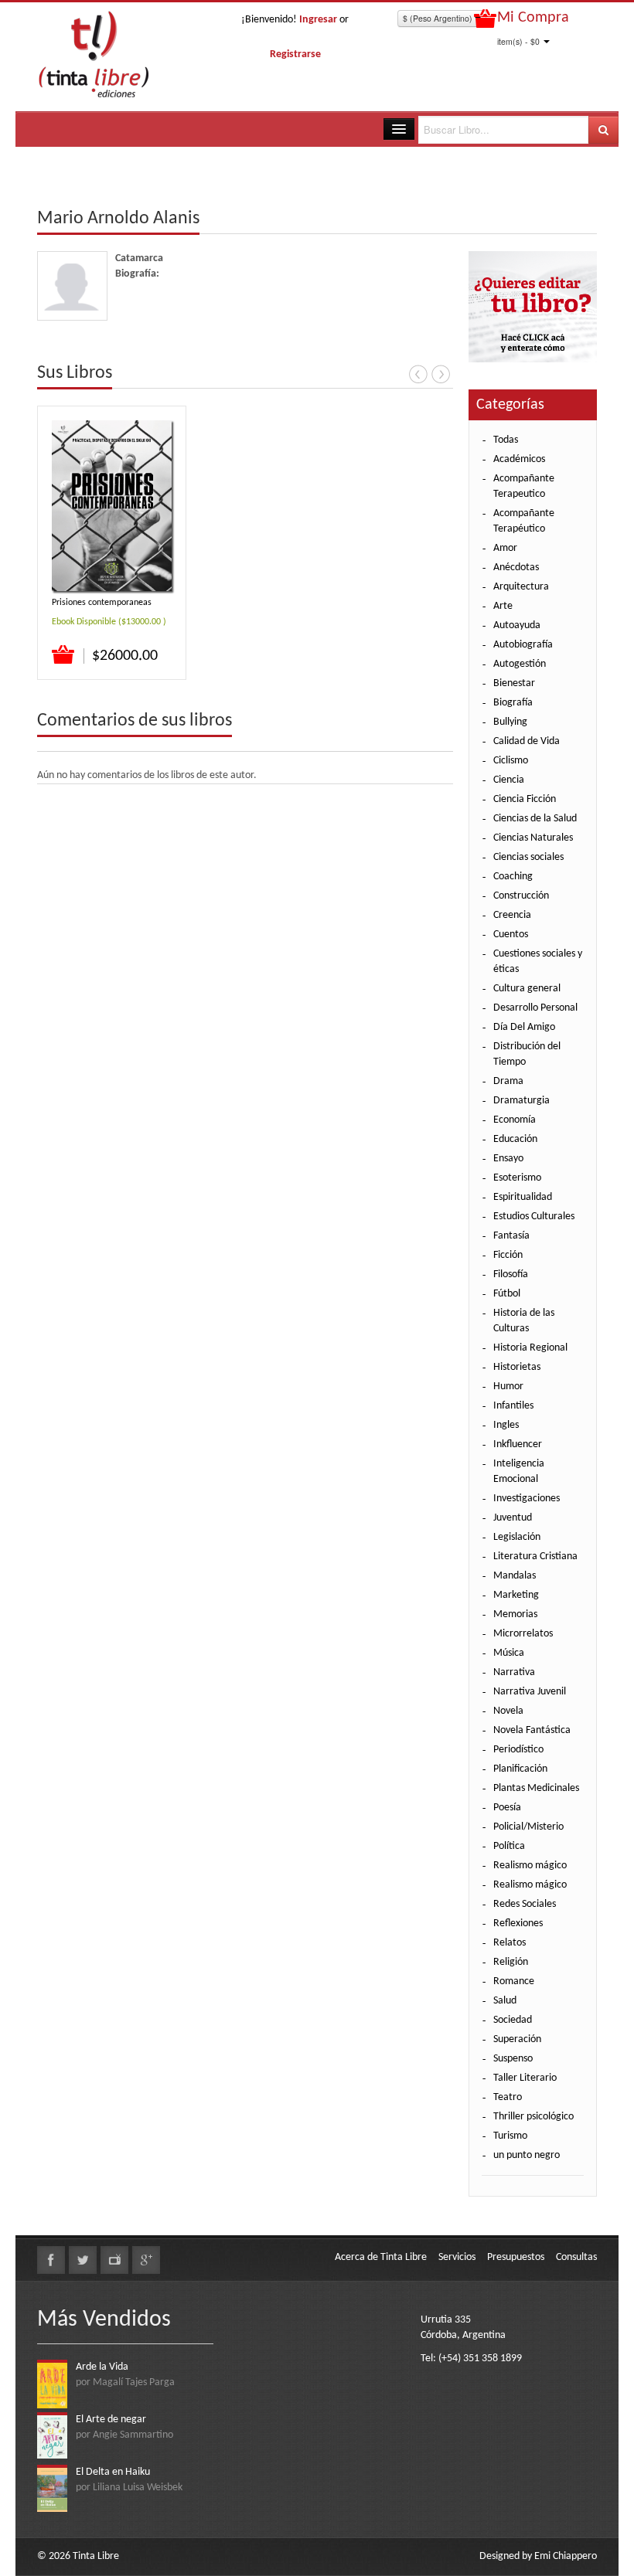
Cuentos (511, 935)
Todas (506, 440)
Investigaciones (527, 1499)
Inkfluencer (518, 1444)
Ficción (508, 1255)
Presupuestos (516, 2257)
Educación (515, 1139)
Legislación (517, 1537)
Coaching (513, 877)
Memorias (515, 1614)
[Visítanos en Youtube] (114, 2260)
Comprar (64, 655)
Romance (514, 1981)
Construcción (521, 896)
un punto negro (527, 2155)
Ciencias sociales (528, 857)
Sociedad (513, 2020)
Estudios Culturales (534, 1217)
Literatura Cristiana (535, 1556)
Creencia (512, 915)
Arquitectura (521, 587)
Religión (511, 1962)
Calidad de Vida (527, 741)
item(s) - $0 (518, 41)
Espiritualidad (523, 1197)
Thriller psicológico (533, 2117)
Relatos (510, 1943)
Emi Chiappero (566, 2556)
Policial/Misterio (528, 1827)
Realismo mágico (530, 1866)
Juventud (513, 1518)
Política (509, 1846)
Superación (517, 2039)
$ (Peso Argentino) (439, 18)
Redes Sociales (525, 1904)
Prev (418, 374)
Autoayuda (517, 625)
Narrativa (514, 1672)
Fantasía (511, 1236)
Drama (508, 1081)
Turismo (510, 2136)
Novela (508, 1711)
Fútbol (507, 1294)
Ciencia (509, 780)
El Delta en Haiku (113, 2472)
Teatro (508, 2097)
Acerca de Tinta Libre (381, 2257)
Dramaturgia (522, 1101)
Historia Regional (530, 1348)
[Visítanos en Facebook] (51, 2260)
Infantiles (513, 1406)
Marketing (516, 1595)
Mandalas (515, 1576)
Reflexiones (518, 1924)
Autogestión (520, 664)
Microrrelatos (523, 1634)
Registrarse (295, 54)
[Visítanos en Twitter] (83, 2260)
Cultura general (527, 989)
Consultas (576, 2257)
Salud (505, 2001)
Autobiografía (523, 645)
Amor (505, 548)
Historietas (517, 1367)
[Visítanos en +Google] (146, 2260)
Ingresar (318, 20)
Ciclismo (511, 761)
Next (441, 374)
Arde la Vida (102, 2367)
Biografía (513, 703)
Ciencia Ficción (525, 799)
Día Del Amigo (524, 1027)
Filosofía (511, 1274)
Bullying (510, 722)
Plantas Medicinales (536, 1788)
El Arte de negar (111, 2420)
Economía (515, 1120)
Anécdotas (516, 568)
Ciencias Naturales (533, 838)
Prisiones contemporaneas (102, 603)
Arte (503, 606)
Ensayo (508, 1159)
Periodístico (518, 1750)
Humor (508, 1387)
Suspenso (513, 2059)
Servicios (457, 2257)
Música (509, 1653)
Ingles (506, 1425)
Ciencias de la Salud (535, 819)
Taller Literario (525, 2078)
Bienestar (514, 683)
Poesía (507, 1808)
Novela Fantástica (532, 1730)
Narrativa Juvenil (530, 1692)
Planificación (520, 1769)
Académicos (519, 459)
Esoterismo (517, 1178)
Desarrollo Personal (535, 1008)
